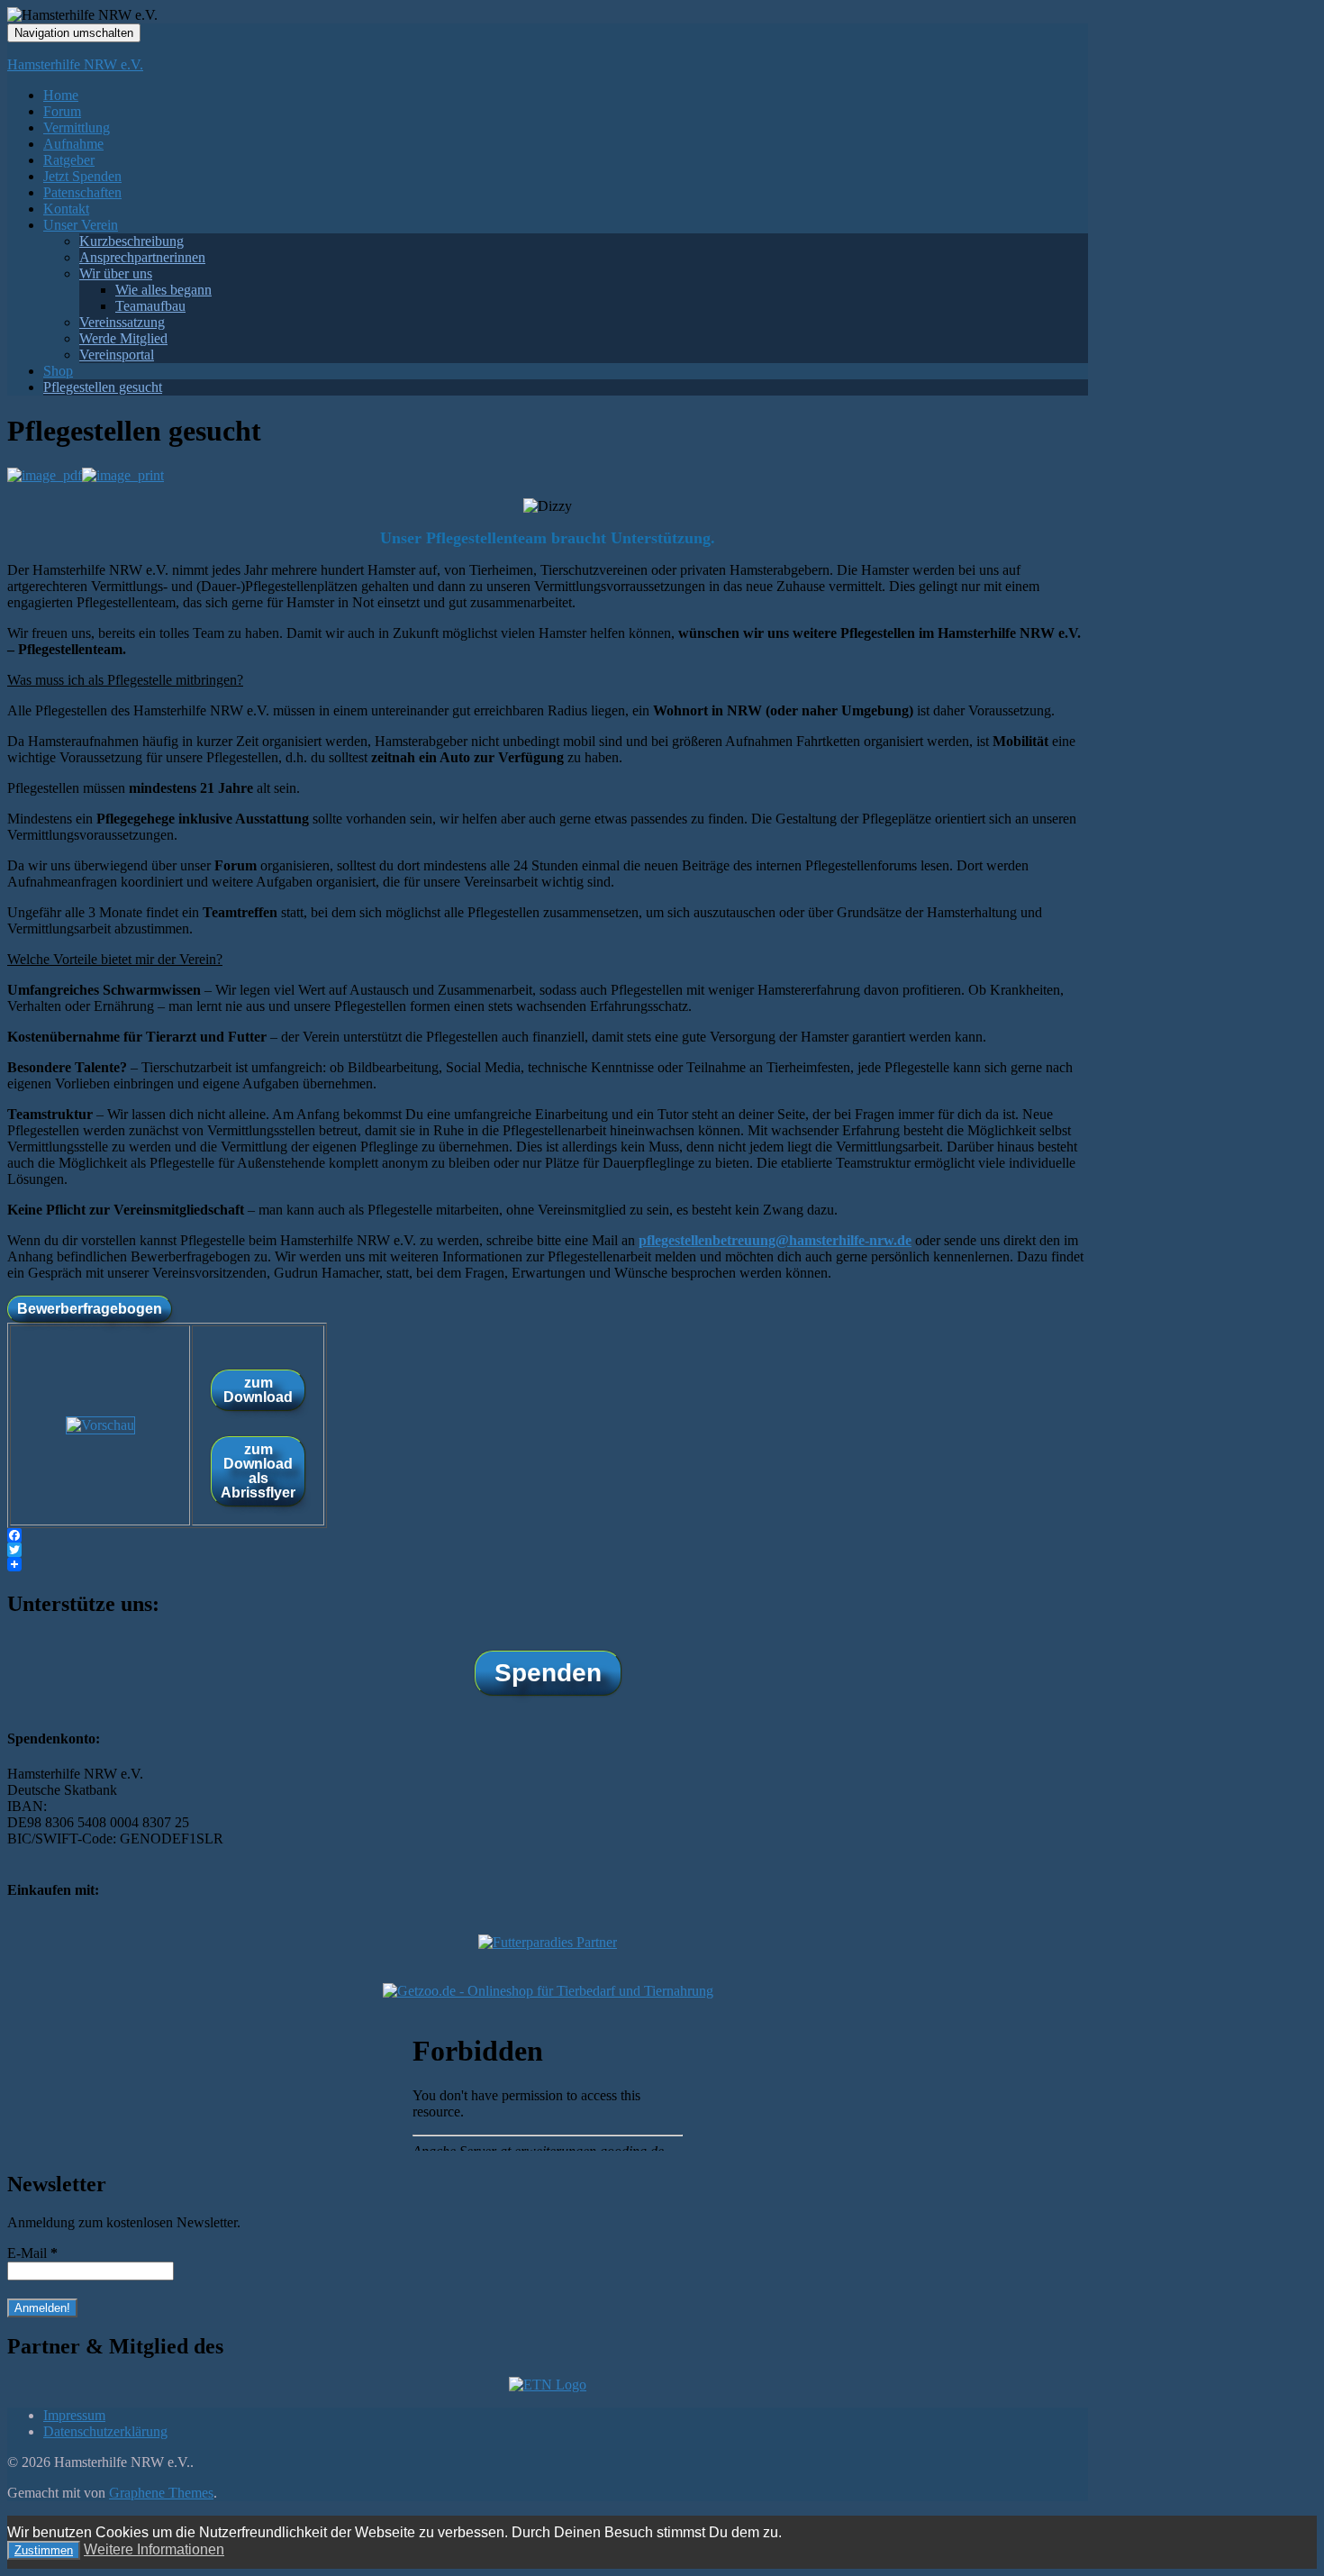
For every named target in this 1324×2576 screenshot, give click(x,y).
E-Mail (32, 2253)
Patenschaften (82, 192)
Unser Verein (81, 225)
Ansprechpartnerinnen (142, 257)
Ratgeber (69, 160)
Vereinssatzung (122, 322)
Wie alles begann (163, 290)
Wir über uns (116, 273)
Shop (58, 371)
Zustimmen (44, 2550)
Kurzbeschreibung (131, 241)
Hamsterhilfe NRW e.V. (75, 64)
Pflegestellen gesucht (103, 387)
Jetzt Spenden (82, 176)
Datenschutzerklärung (105, 2431)
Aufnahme (73, 144)
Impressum (74, 2415)
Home (61, 95)
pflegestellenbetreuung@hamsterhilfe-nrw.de (775, 1240)
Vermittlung (77, 127)
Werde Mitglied (123, 338)
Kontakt (66, 209)
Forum (62, 111)
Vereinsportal (117, 355)
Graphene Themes (161, 2493)
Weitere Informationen (154, 2549)
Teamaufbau (150, 306)
